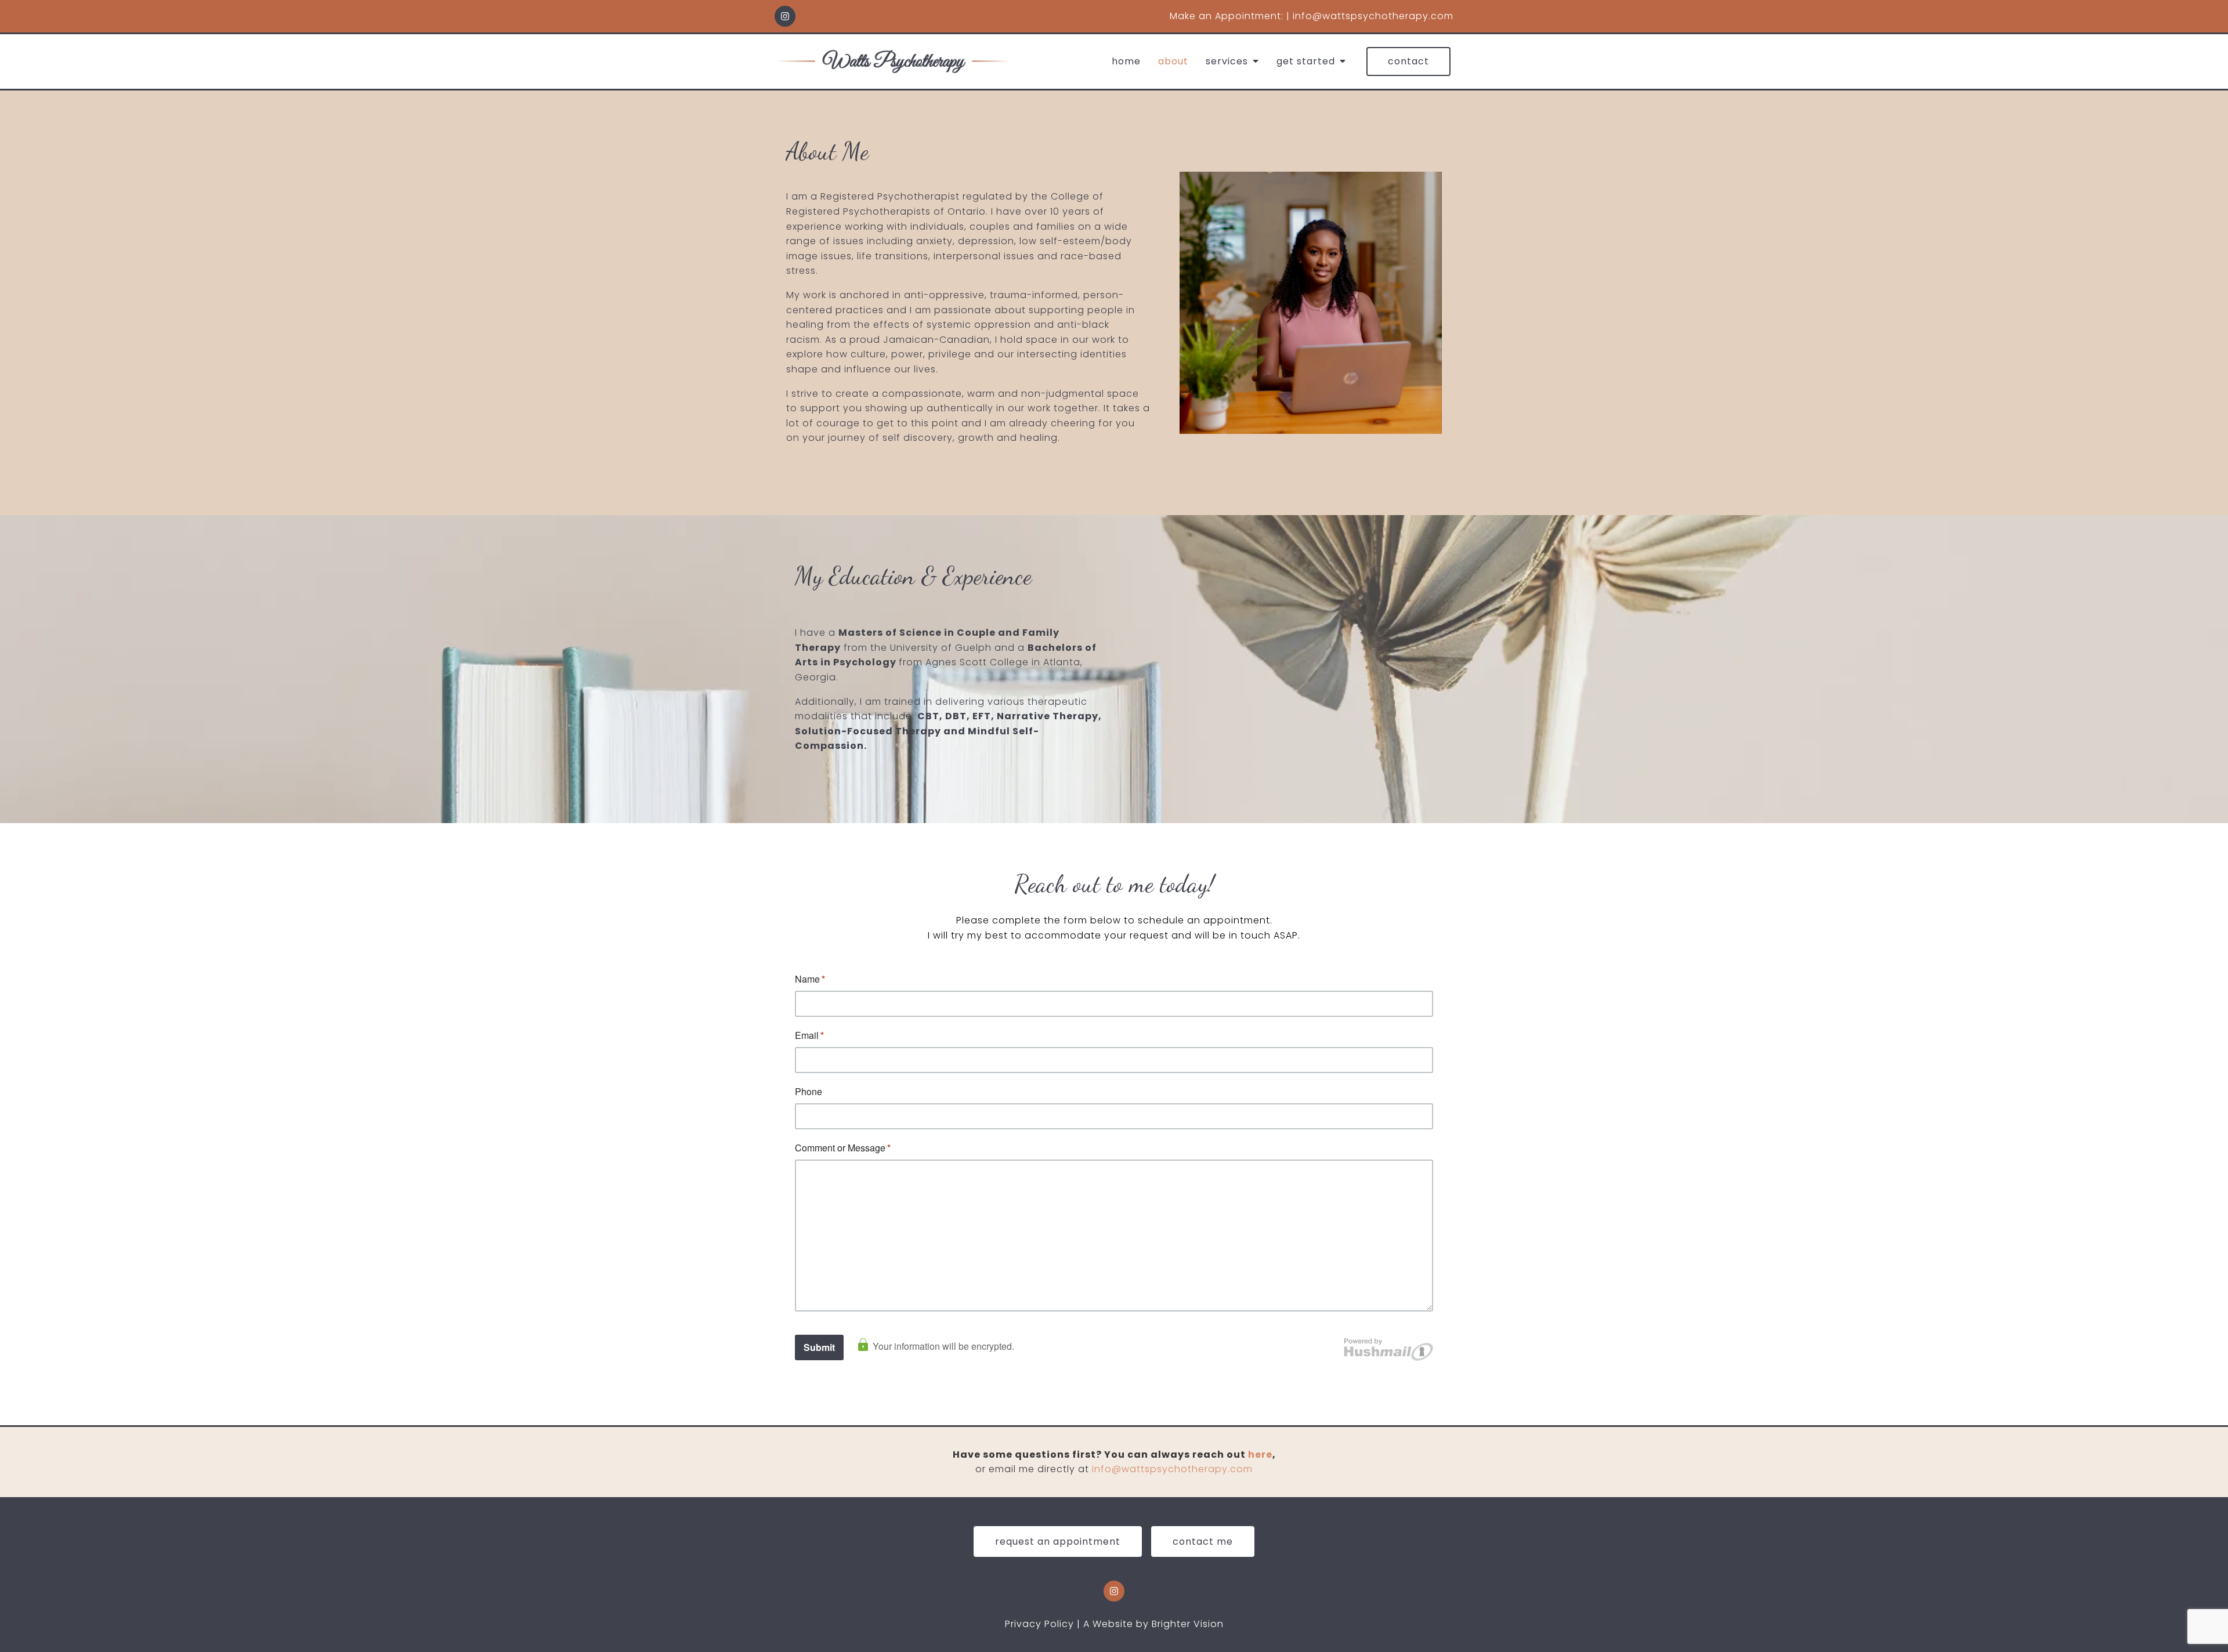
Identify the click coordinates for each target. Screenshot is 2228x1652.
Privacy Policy (1039, 1624)
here (1260, 1454)
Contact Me (1203, 1541)
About (1173, 61)
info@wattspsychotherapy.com (1172, 1469)
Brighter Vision (1188, 1624)
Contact (1408, 61)
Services (1227, 61)
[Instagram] (785, 16)
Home (1126, 61)
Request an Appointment (1058, 1541)
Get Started (1306, 61)
